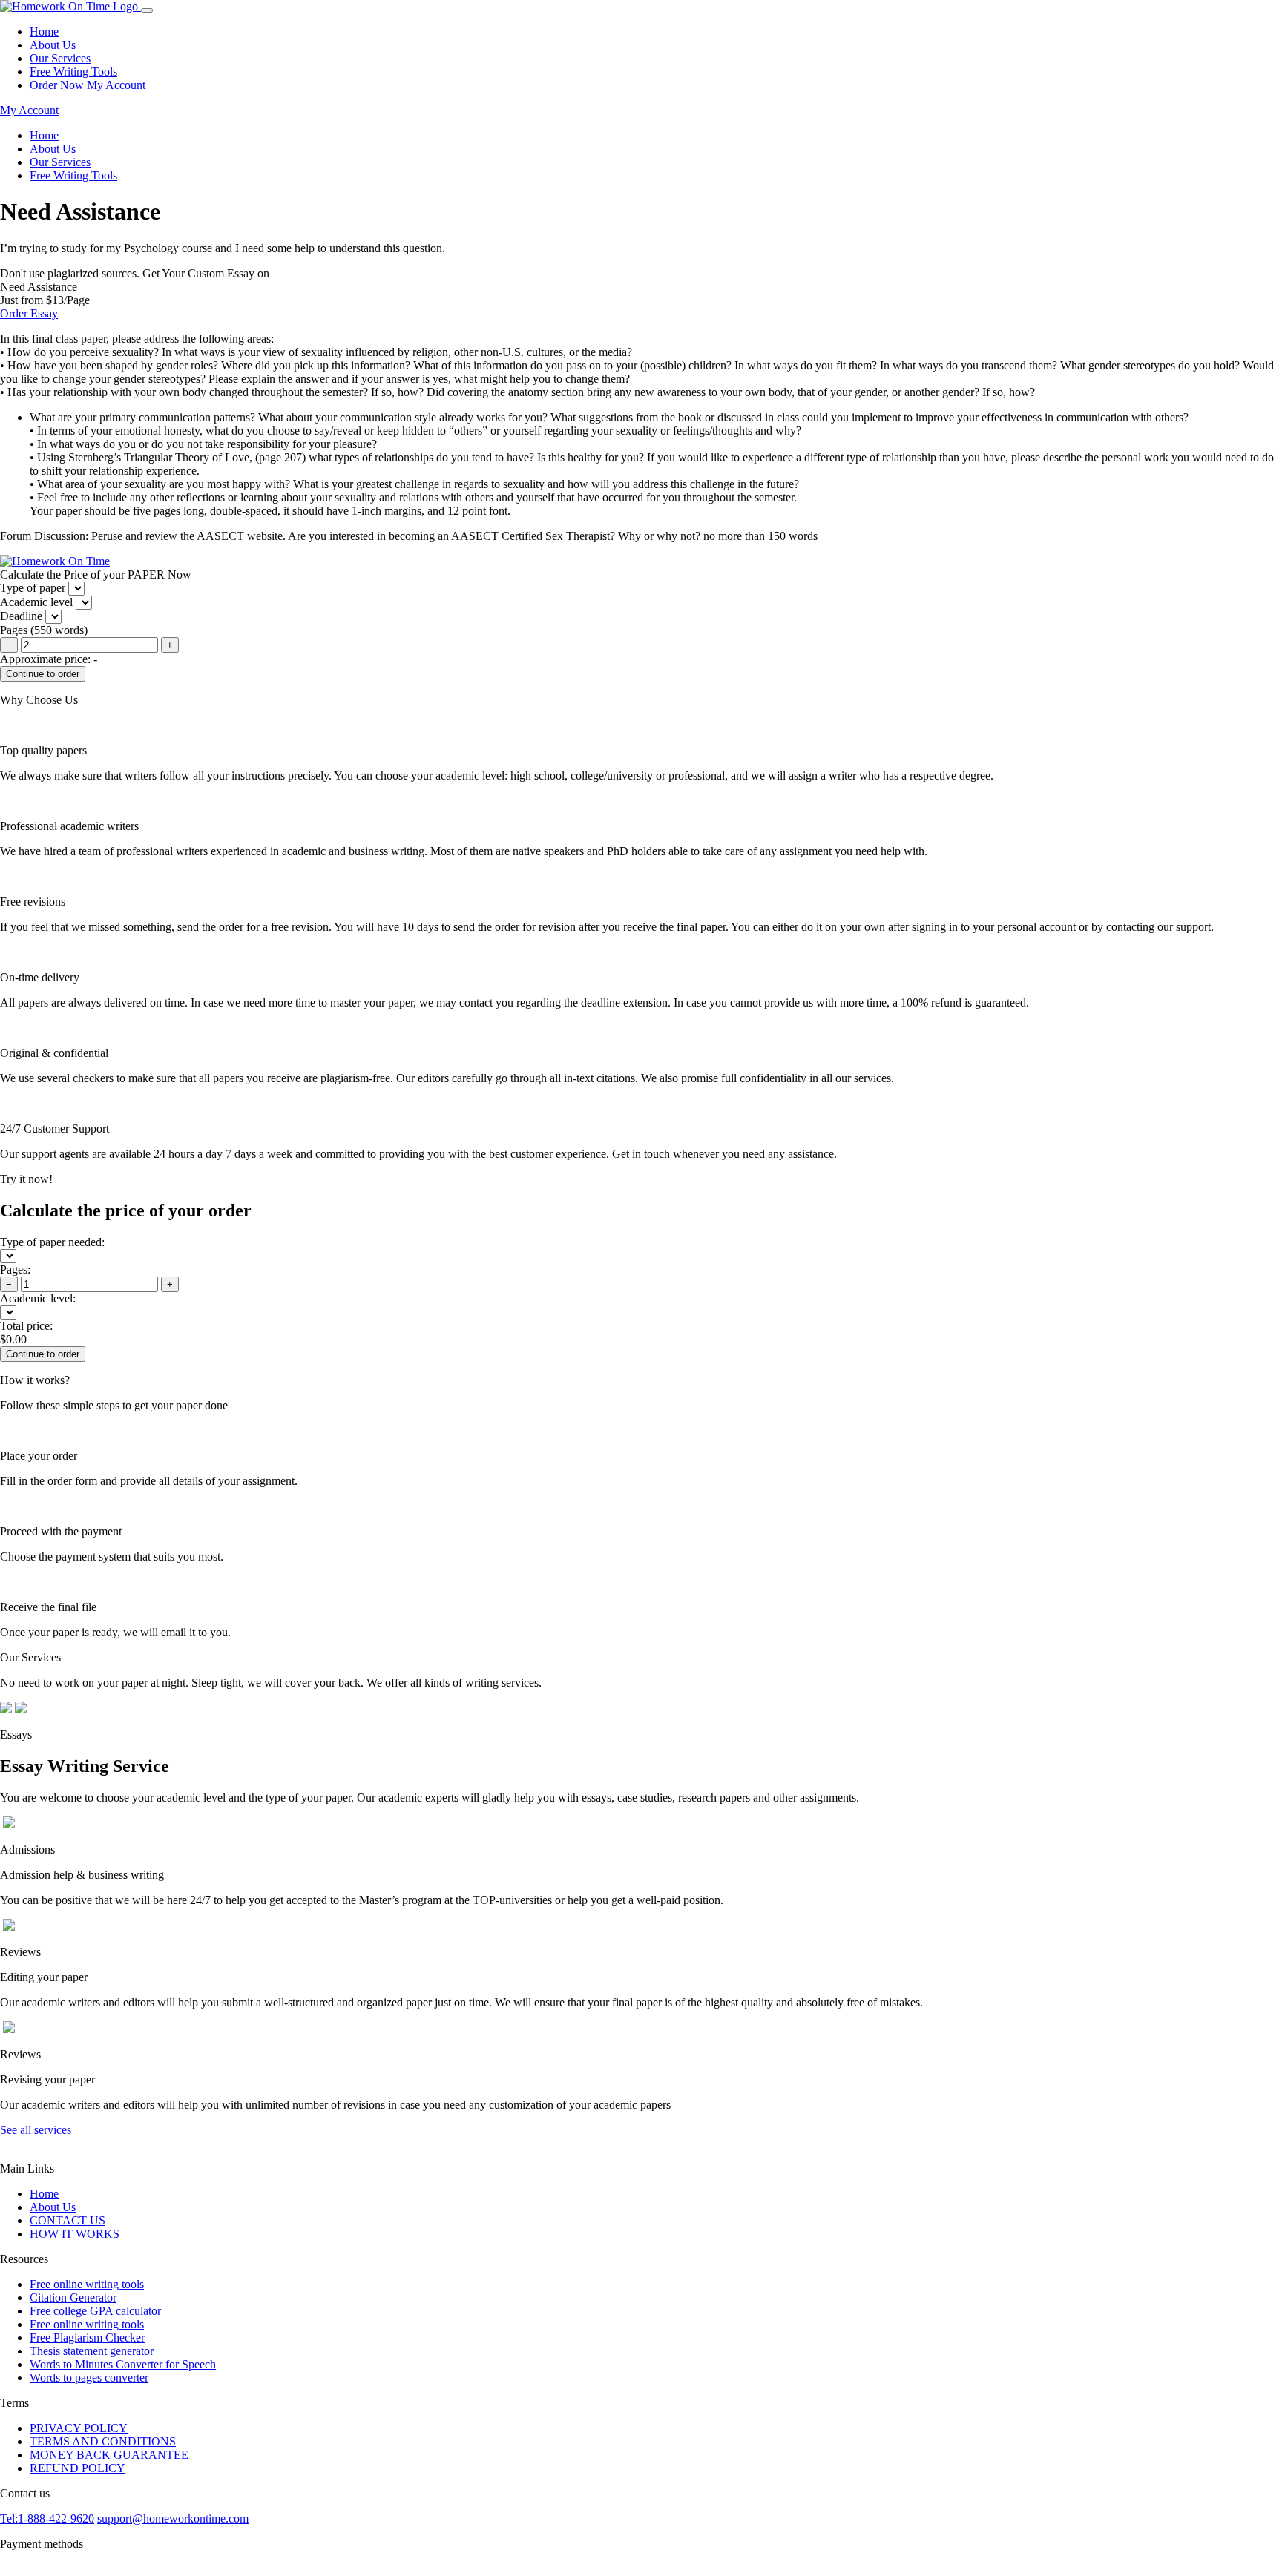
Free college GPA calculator (95, 2311)
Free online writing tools (87, 2284)
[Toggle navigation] (147, 10)
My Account (116, 85)
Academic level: (38, 1298)
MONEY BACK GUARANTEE (109, 2455)
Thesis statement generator (92, 2351)
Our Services (60, 58)
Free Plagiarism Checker (87, 2338)
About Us (53, 45)
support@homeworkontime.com (173, 2519)
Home (44, 32)
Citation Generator (73, 2297)
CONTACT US (68, 2220)
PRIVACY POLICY (79, 2428)
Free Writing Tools (73, 72)
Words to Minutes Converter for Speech (123, 2364)
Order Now (57, 85)
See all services (36, 2130)
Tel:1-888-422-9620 (47, 2519)
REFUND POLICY (78, 2468)
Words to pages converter (89, 2378)
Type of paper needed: (52, 1242)
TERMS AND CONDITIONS (103, 2441)
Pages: (15, 1269)
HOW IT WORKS (75, 2234)
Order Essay (29, 313)
